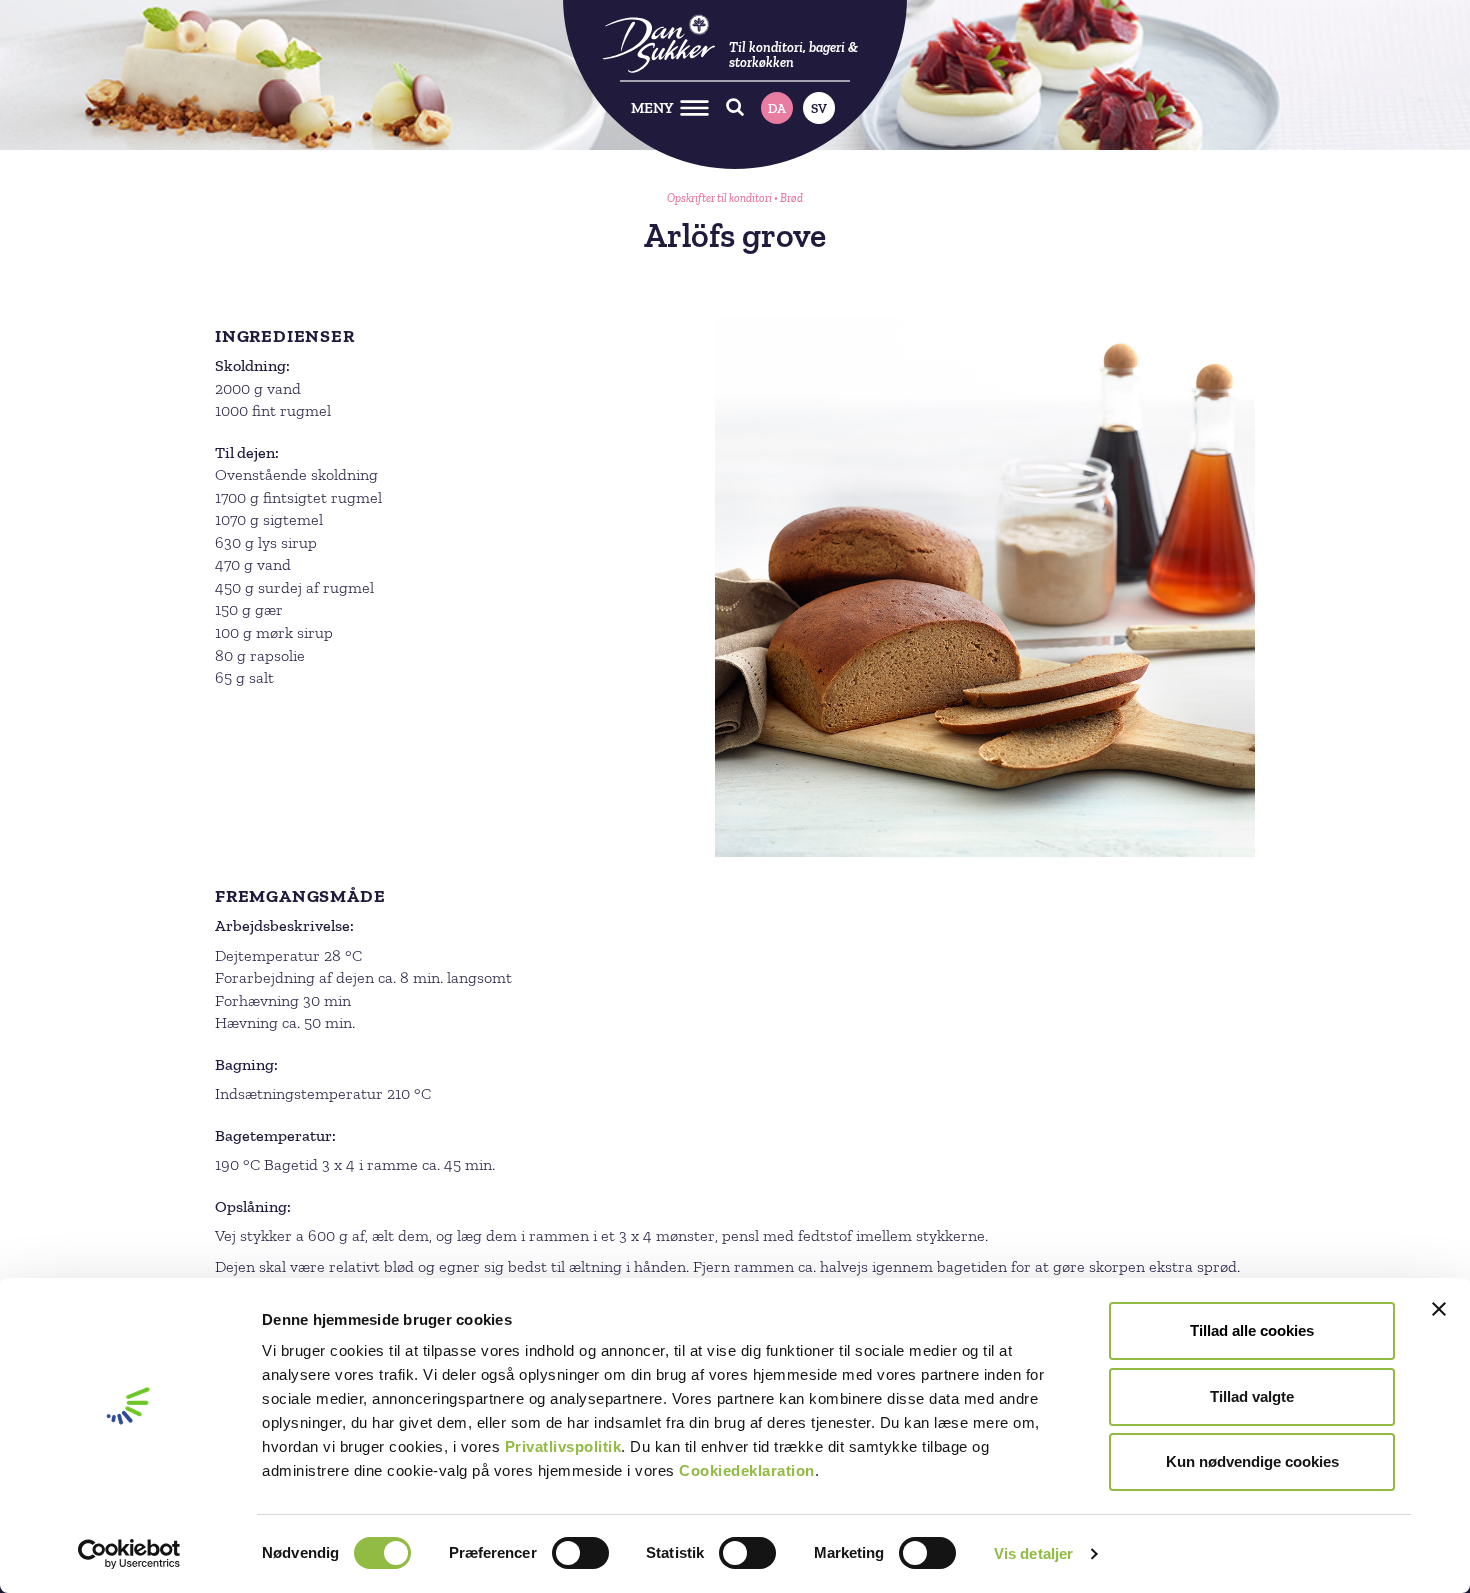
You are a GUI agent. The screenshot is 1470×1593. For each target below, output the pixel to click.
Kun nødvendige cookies (1252, 1461)
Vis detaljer (1033, 1553)
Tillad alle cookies (1252, 1330)
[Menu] (694, 107)
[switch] (580, 1553)
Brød (791, 198)
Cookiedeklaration (747, 1470)
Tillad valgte (1252, 1396)
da (777, 108)
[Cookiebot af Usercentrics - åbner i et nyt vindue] (129, 1554)
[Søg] (735, 107)
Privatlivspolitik (563, 1446)
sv (819, 108)
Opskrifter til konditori (719, 198)
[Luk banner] (1439, 1309)
